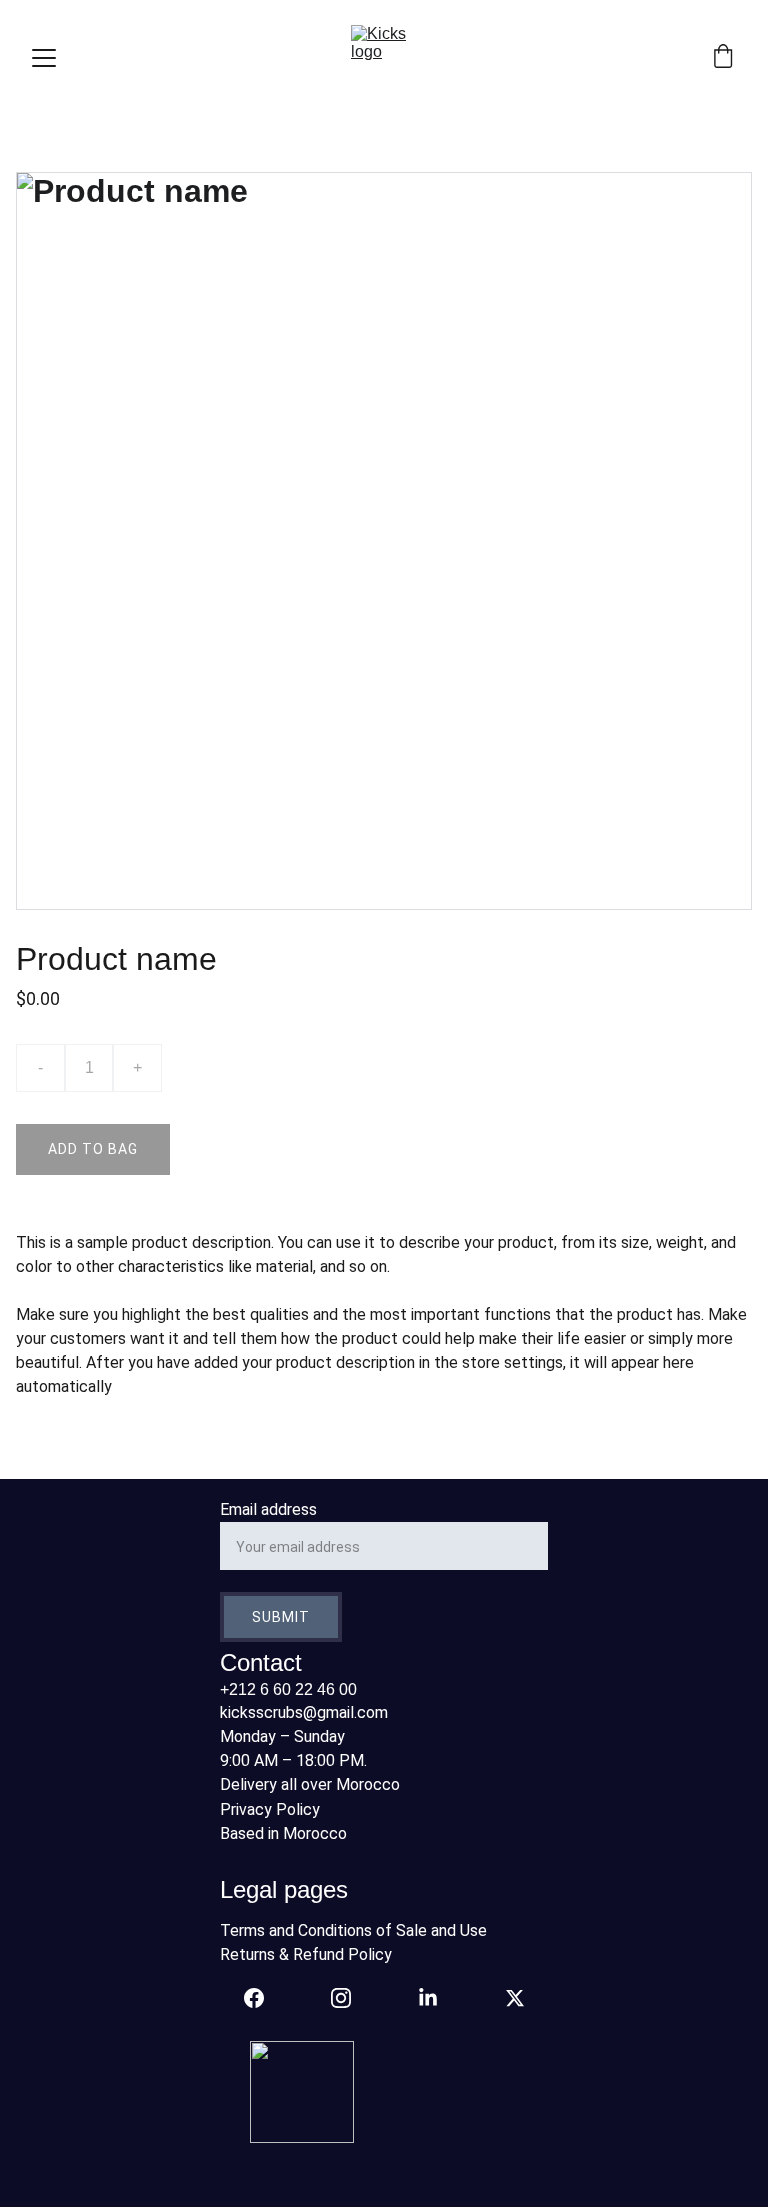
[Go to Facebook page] (264, 1998)
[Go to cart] (723, 58)
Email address (268, 1509)
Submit (281, 1617)
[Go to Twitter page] (515, 1998)
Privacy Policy (270, 1809)
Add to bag (93, 1149)
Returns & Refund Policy (306, 1954)
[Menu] (44, 58)
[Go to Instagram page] (351, 1998)
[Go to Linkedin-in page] (438, 1998)
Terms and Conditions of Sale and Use (353, 1930)
